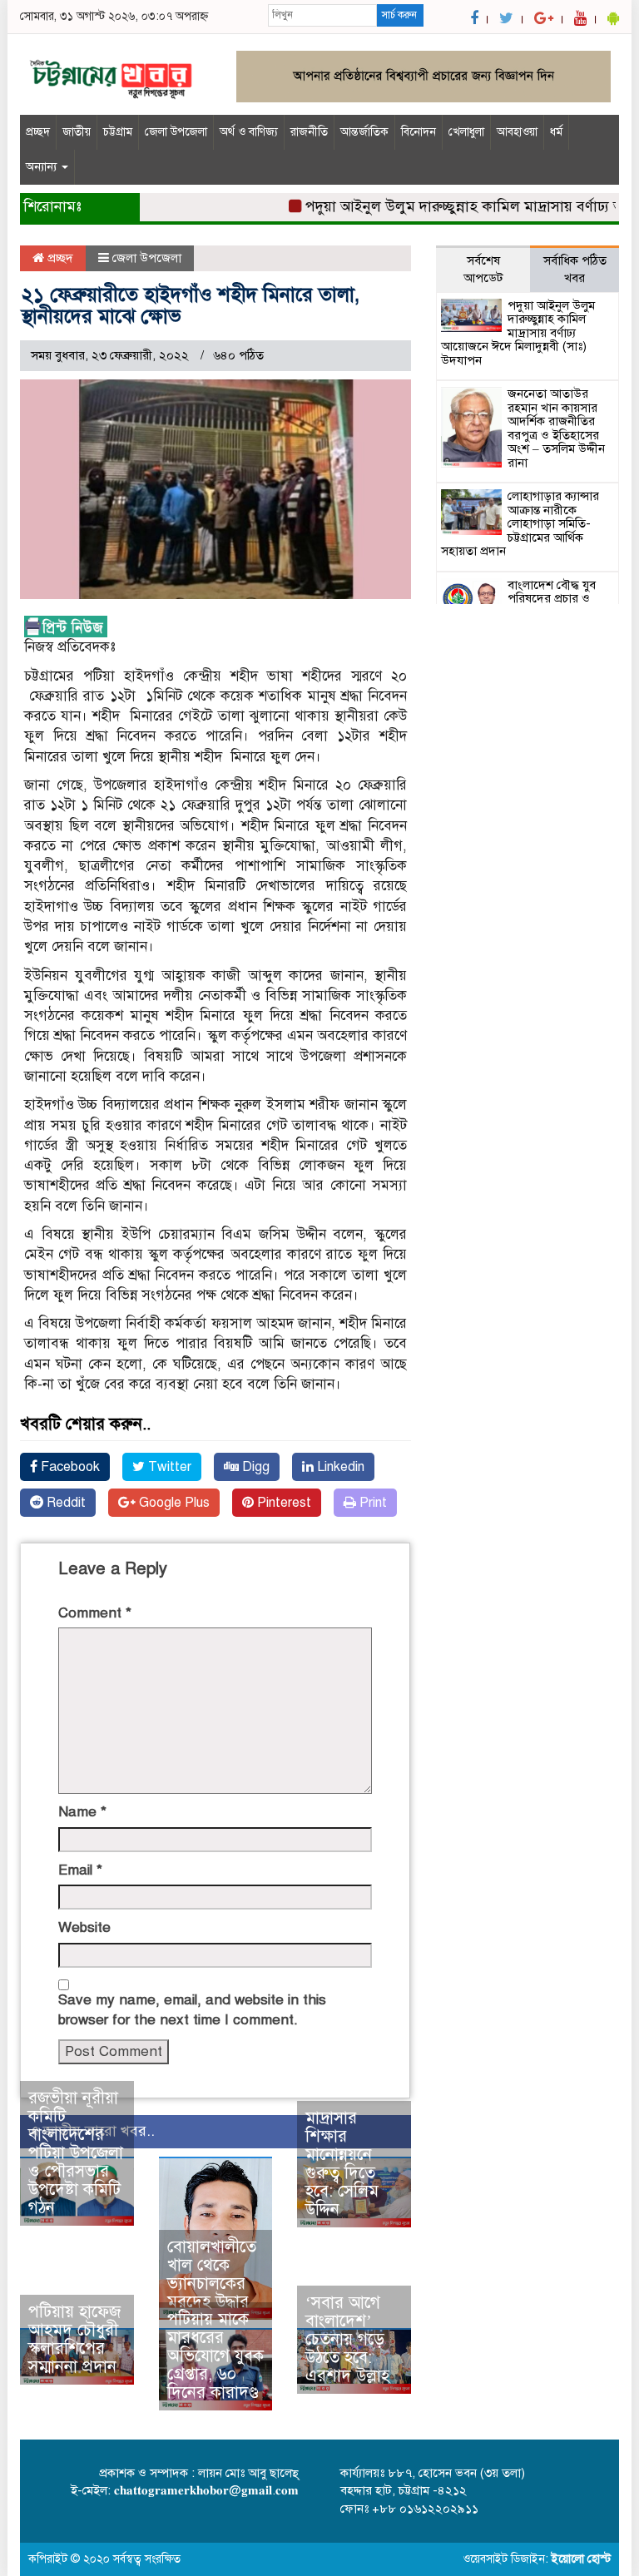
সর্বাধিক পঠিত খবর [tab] (575, 269)
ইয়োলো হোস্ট (581, 2559)
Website (84, 1927)
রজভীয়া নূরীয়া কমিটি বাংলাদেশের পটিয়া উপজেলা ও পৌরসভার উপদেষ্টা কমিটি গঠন (76, 2153)
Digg (254, 1467)
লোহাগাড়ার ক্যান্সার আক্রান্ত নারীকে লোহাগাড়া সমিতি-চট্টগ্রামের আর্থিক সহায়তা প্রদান (520, 523)
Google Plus (173, 1503)
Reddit (64, 1503)
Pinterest (282, 1503)
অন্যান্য (43, 167)
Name (82, 1812)
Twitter (168, 1467)
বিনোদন (419, 132)
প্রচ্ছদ (38, 132)
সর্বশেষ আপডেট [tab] (483, 269)
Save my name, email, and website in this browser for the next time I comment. (192, 2010)
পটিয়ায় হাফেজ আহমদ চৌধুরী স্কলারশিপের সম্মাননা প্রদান (74, 2339)
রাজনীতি (309, 132)
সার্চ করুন (399, 15)
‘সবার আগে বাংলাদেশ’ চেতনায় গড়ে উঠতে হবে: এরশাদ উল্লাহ (347, 2339)
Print (372, 1503)
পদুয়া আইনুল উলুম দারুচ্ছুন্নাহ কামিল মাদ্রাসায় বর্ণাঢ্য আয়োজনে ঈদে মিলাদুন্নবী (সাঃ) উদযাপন (518, 333)
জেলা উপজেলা (176, 132)
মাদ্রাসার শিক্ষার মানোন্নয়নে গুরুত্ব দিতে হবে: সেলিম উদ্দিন (342, 2164)
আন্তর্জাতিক (364, 132)
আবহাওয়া (517, 132)
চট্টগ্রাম (118, 132)
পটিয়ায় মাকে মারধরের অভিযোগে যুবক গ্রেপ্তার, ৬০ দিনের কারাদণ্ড (215, 2356)
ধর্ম (556, 132)
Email (80, 1870)
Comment (95, 1613)
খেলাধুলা (466, 132)
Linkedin (339, 1467)
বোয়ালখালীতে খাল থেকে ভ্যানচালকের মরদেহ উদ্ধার (212, 2274)
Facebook (69, 1467)
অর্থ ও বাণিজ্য (249, 132)
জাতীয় (77, 132)
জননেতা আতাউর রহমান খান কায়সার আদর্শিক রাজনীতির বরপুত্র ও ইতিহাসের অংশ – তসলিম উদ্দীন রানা (556, 428)
